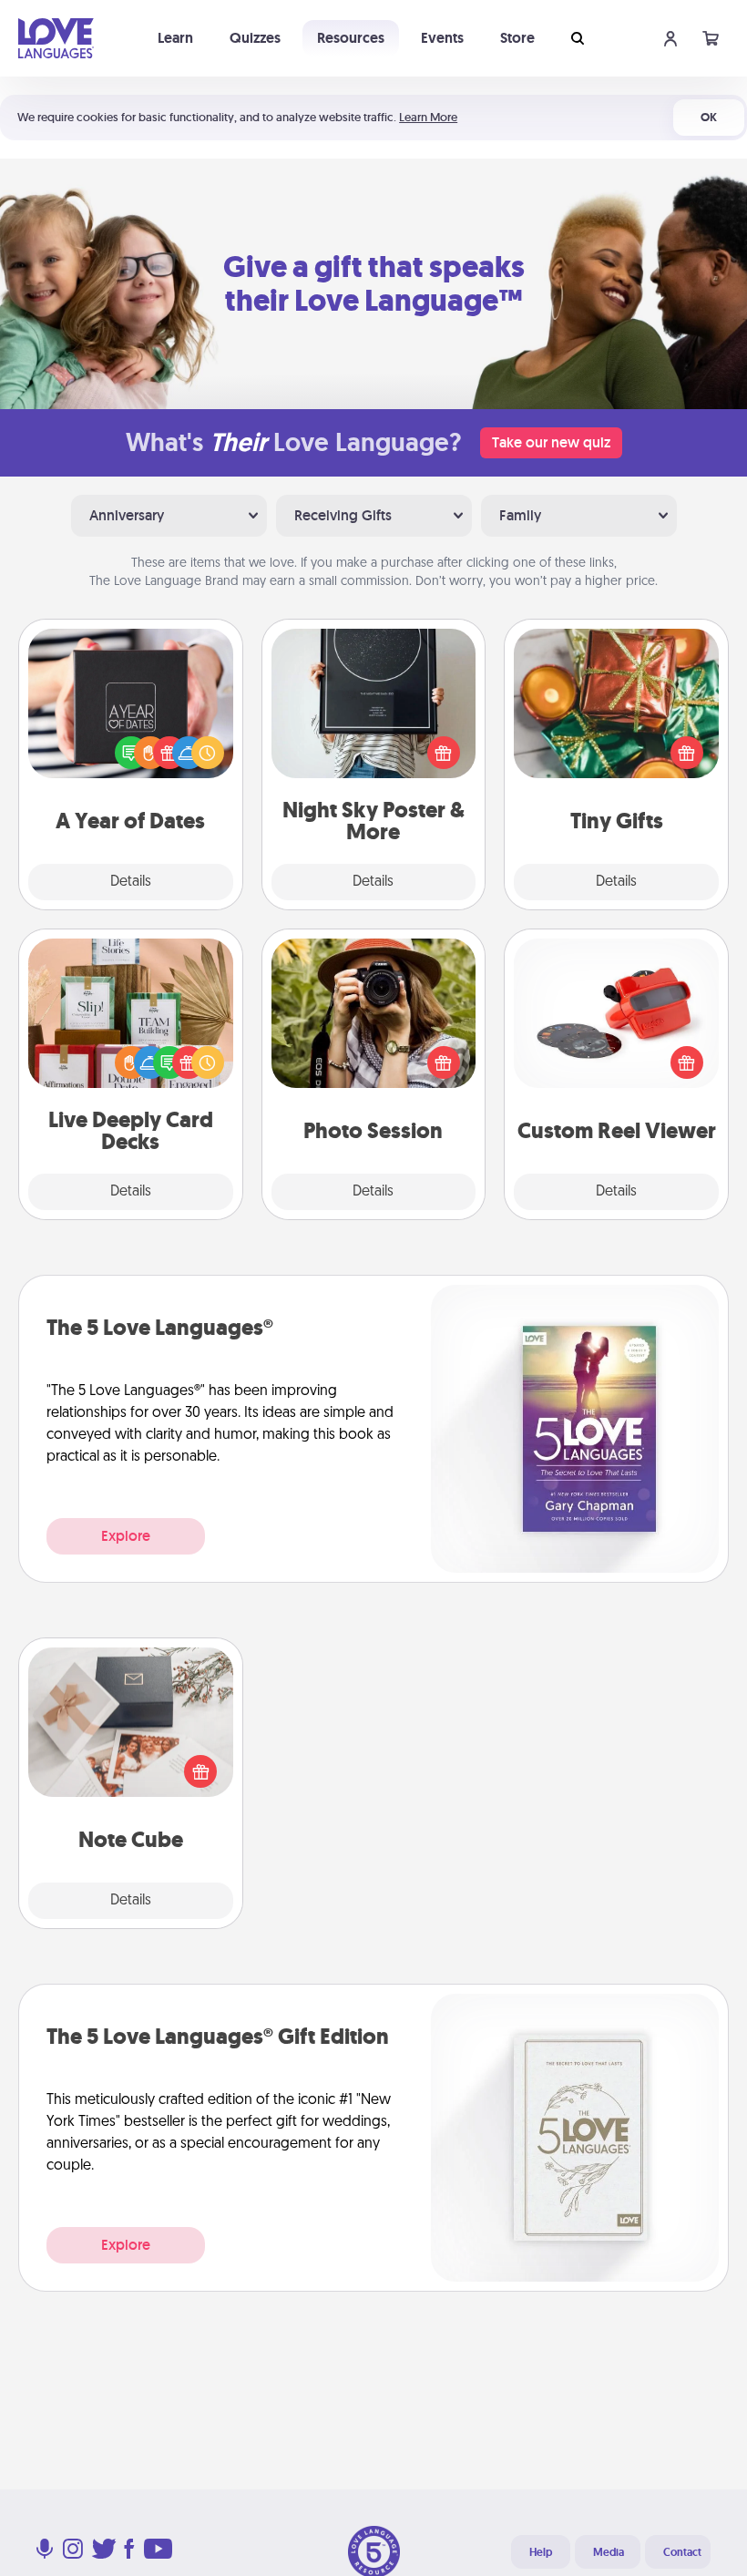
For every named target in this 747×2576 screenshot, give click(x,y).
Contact (682, 2552)
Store (517, 38)
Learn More (428, 117)
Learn (175, 38)
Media (609, 2552)
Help (541, 2552)
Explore (126, 1536)
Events (442, 38)
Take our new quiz (551, 442)
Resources (351, 38)
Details (131, 882)
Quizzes (255, 38)
